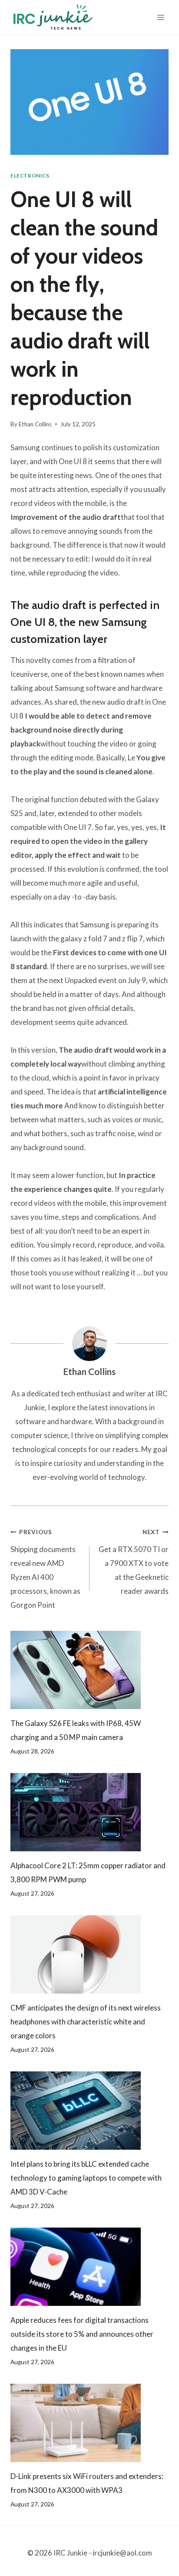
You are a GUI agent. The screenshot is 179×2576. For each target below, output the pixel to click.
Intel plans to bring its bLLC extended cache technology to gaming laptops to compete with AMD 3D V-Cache (86, 2178)
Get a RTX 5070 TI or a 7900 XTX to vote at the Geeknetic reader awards (134, 1562)
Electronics (30, 176)
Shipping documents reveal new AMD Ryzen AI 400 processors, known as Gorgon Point (45, 1569)
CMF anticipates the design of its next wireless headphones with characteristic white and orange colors (86, 2022)
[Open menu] (161, 17)
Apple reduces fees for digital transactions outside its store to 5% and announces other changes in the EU (82, 2334)
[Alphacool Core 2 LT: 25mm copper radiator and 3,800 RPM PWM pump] (89, 1812)
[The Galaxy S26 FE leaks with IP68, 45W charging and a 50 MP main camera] (89, 1670)
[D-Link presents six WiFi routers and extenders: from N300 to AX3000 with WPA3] (89, 2423)
